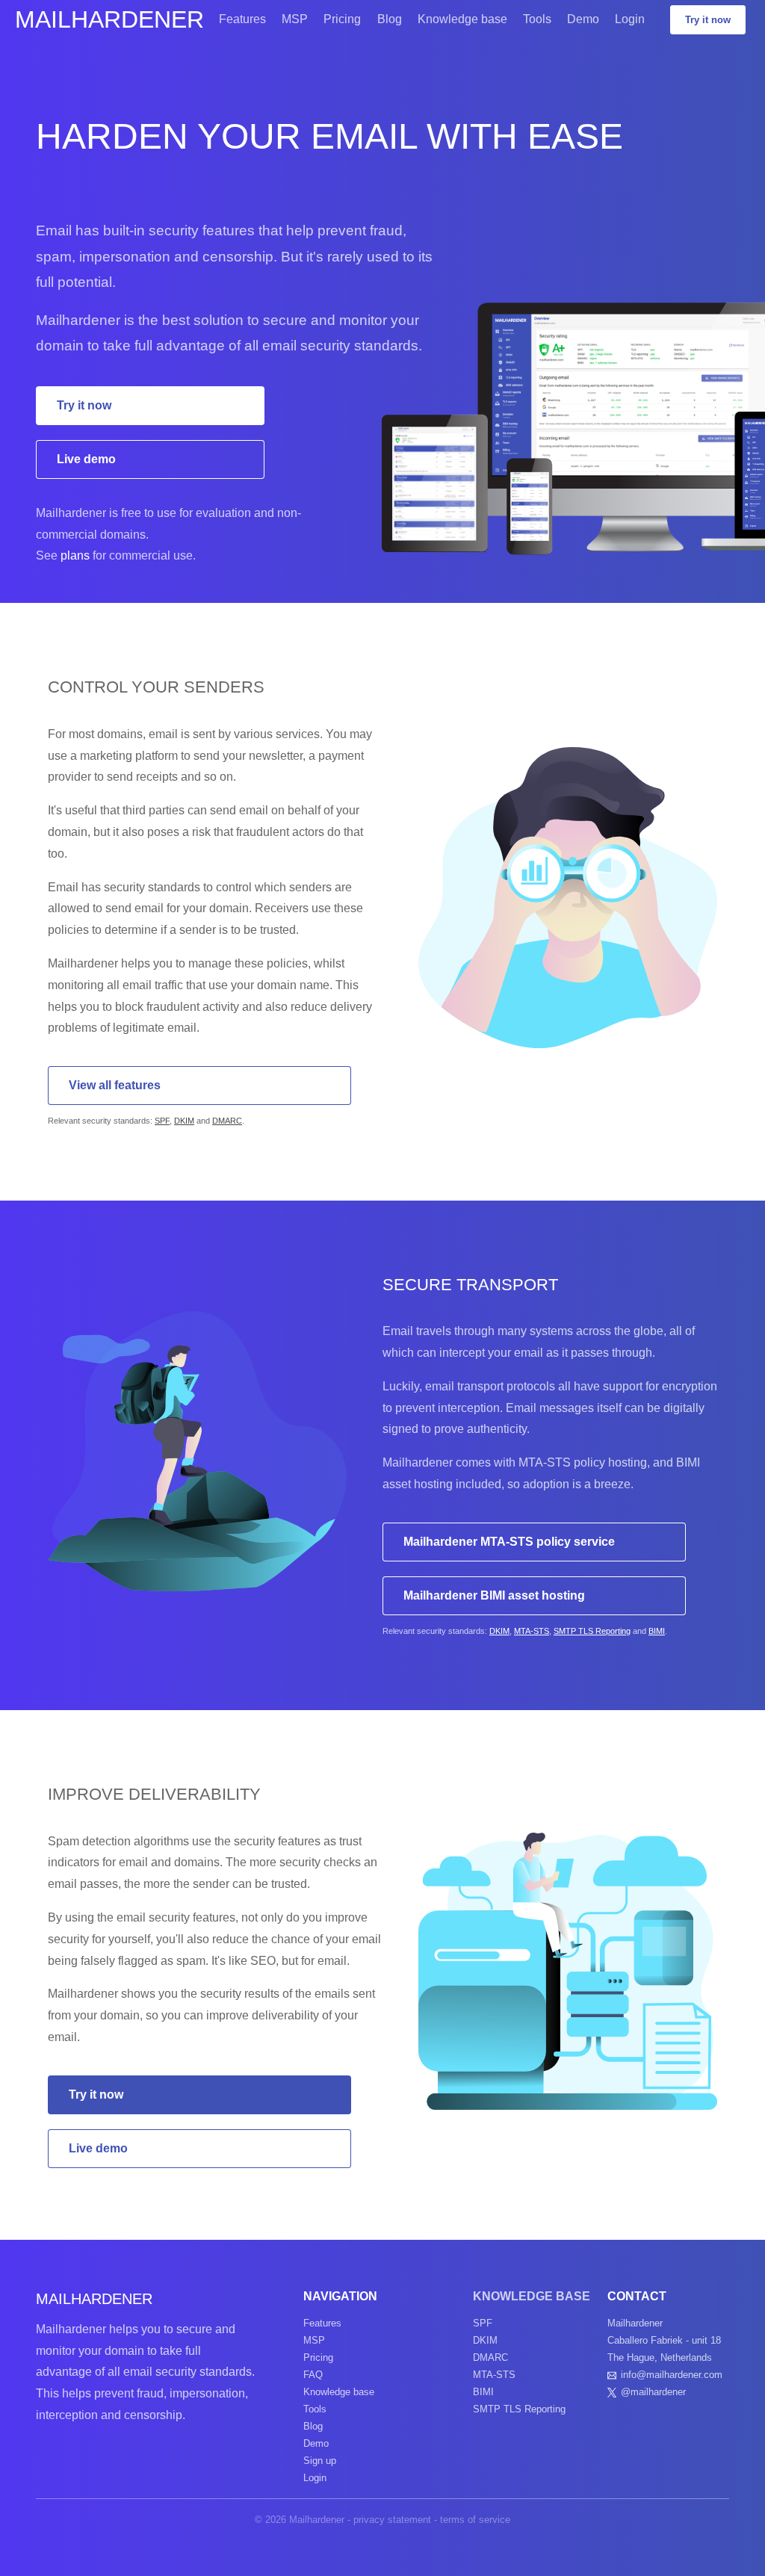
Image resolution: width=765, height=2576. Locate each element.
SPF (162, 1121)
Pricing (342, 19)
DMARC (227, 1121)
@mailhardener (653, 2392)
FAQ (313, 2375)
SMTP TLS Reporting (592, 1631)
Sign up (320, 2461)
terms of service (475, 2520)
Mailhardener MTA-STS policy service (509, 1542)
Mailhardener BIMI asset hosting (494, 1595)
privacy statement (392, 2520)
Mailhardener (109, 19)
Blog (390, 19)
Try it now (708, 20)
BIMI (657, 1631)
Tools (537, 19)
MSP (295, 19)
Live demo (86, 459)
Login (630, 19)
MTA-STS (532, 1631)
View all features (115, 1085)
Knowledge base (462, 19)
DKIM (184, 1121)
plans (75, 555)
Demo (583, 19)
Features (242, 19)
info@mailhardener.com (672, 2375)
